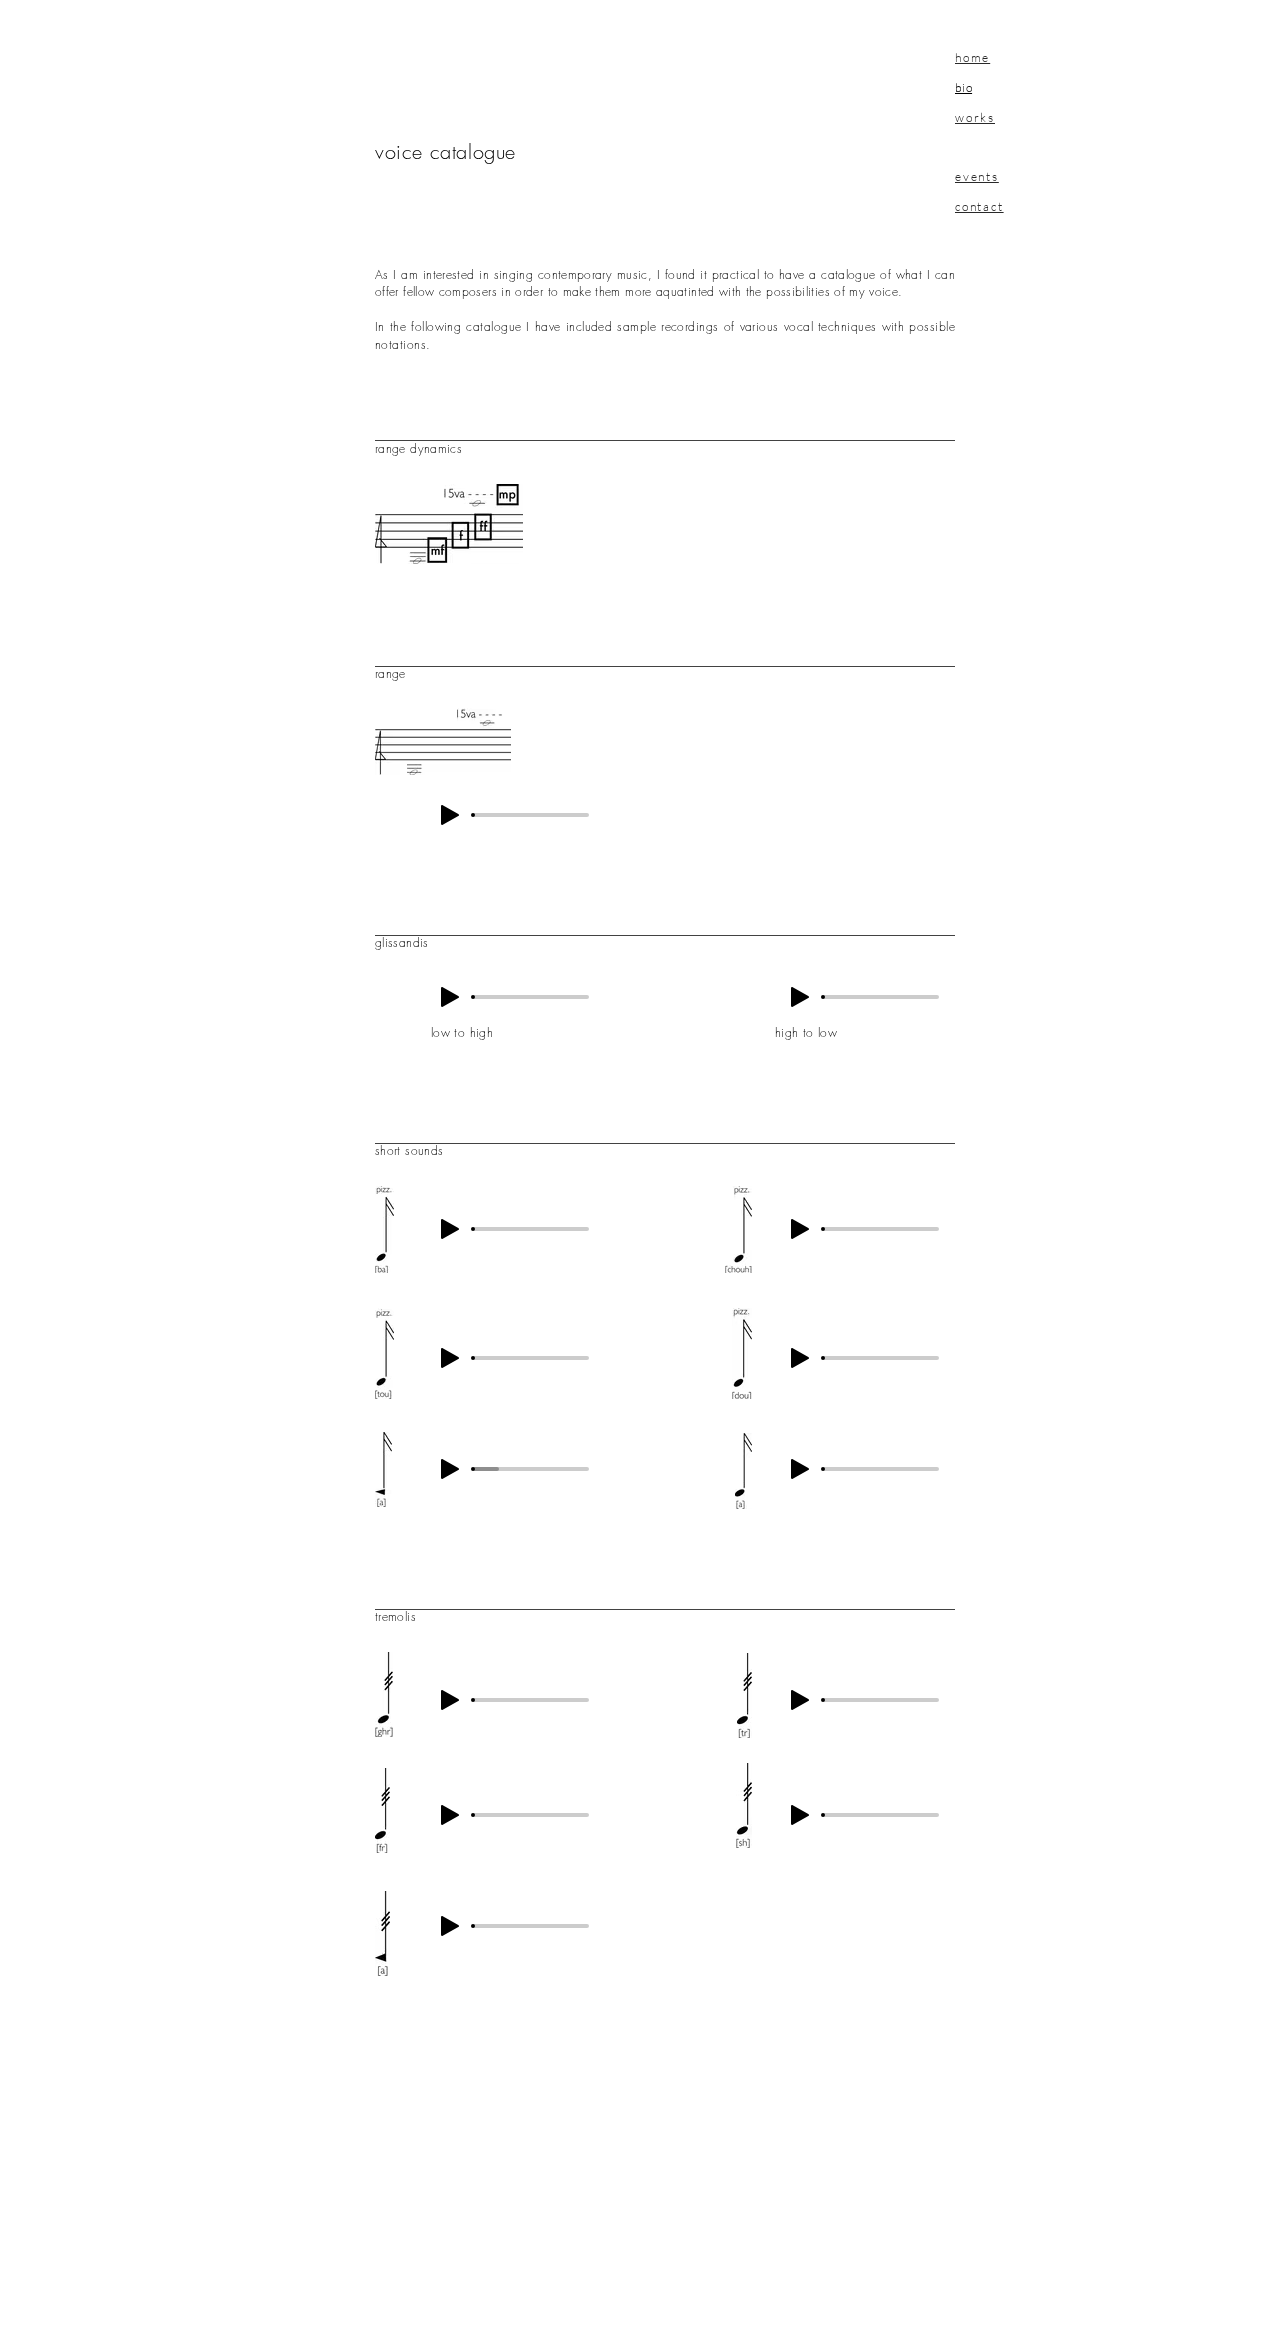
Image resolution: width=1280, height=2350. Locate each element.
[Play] (450, 815)
